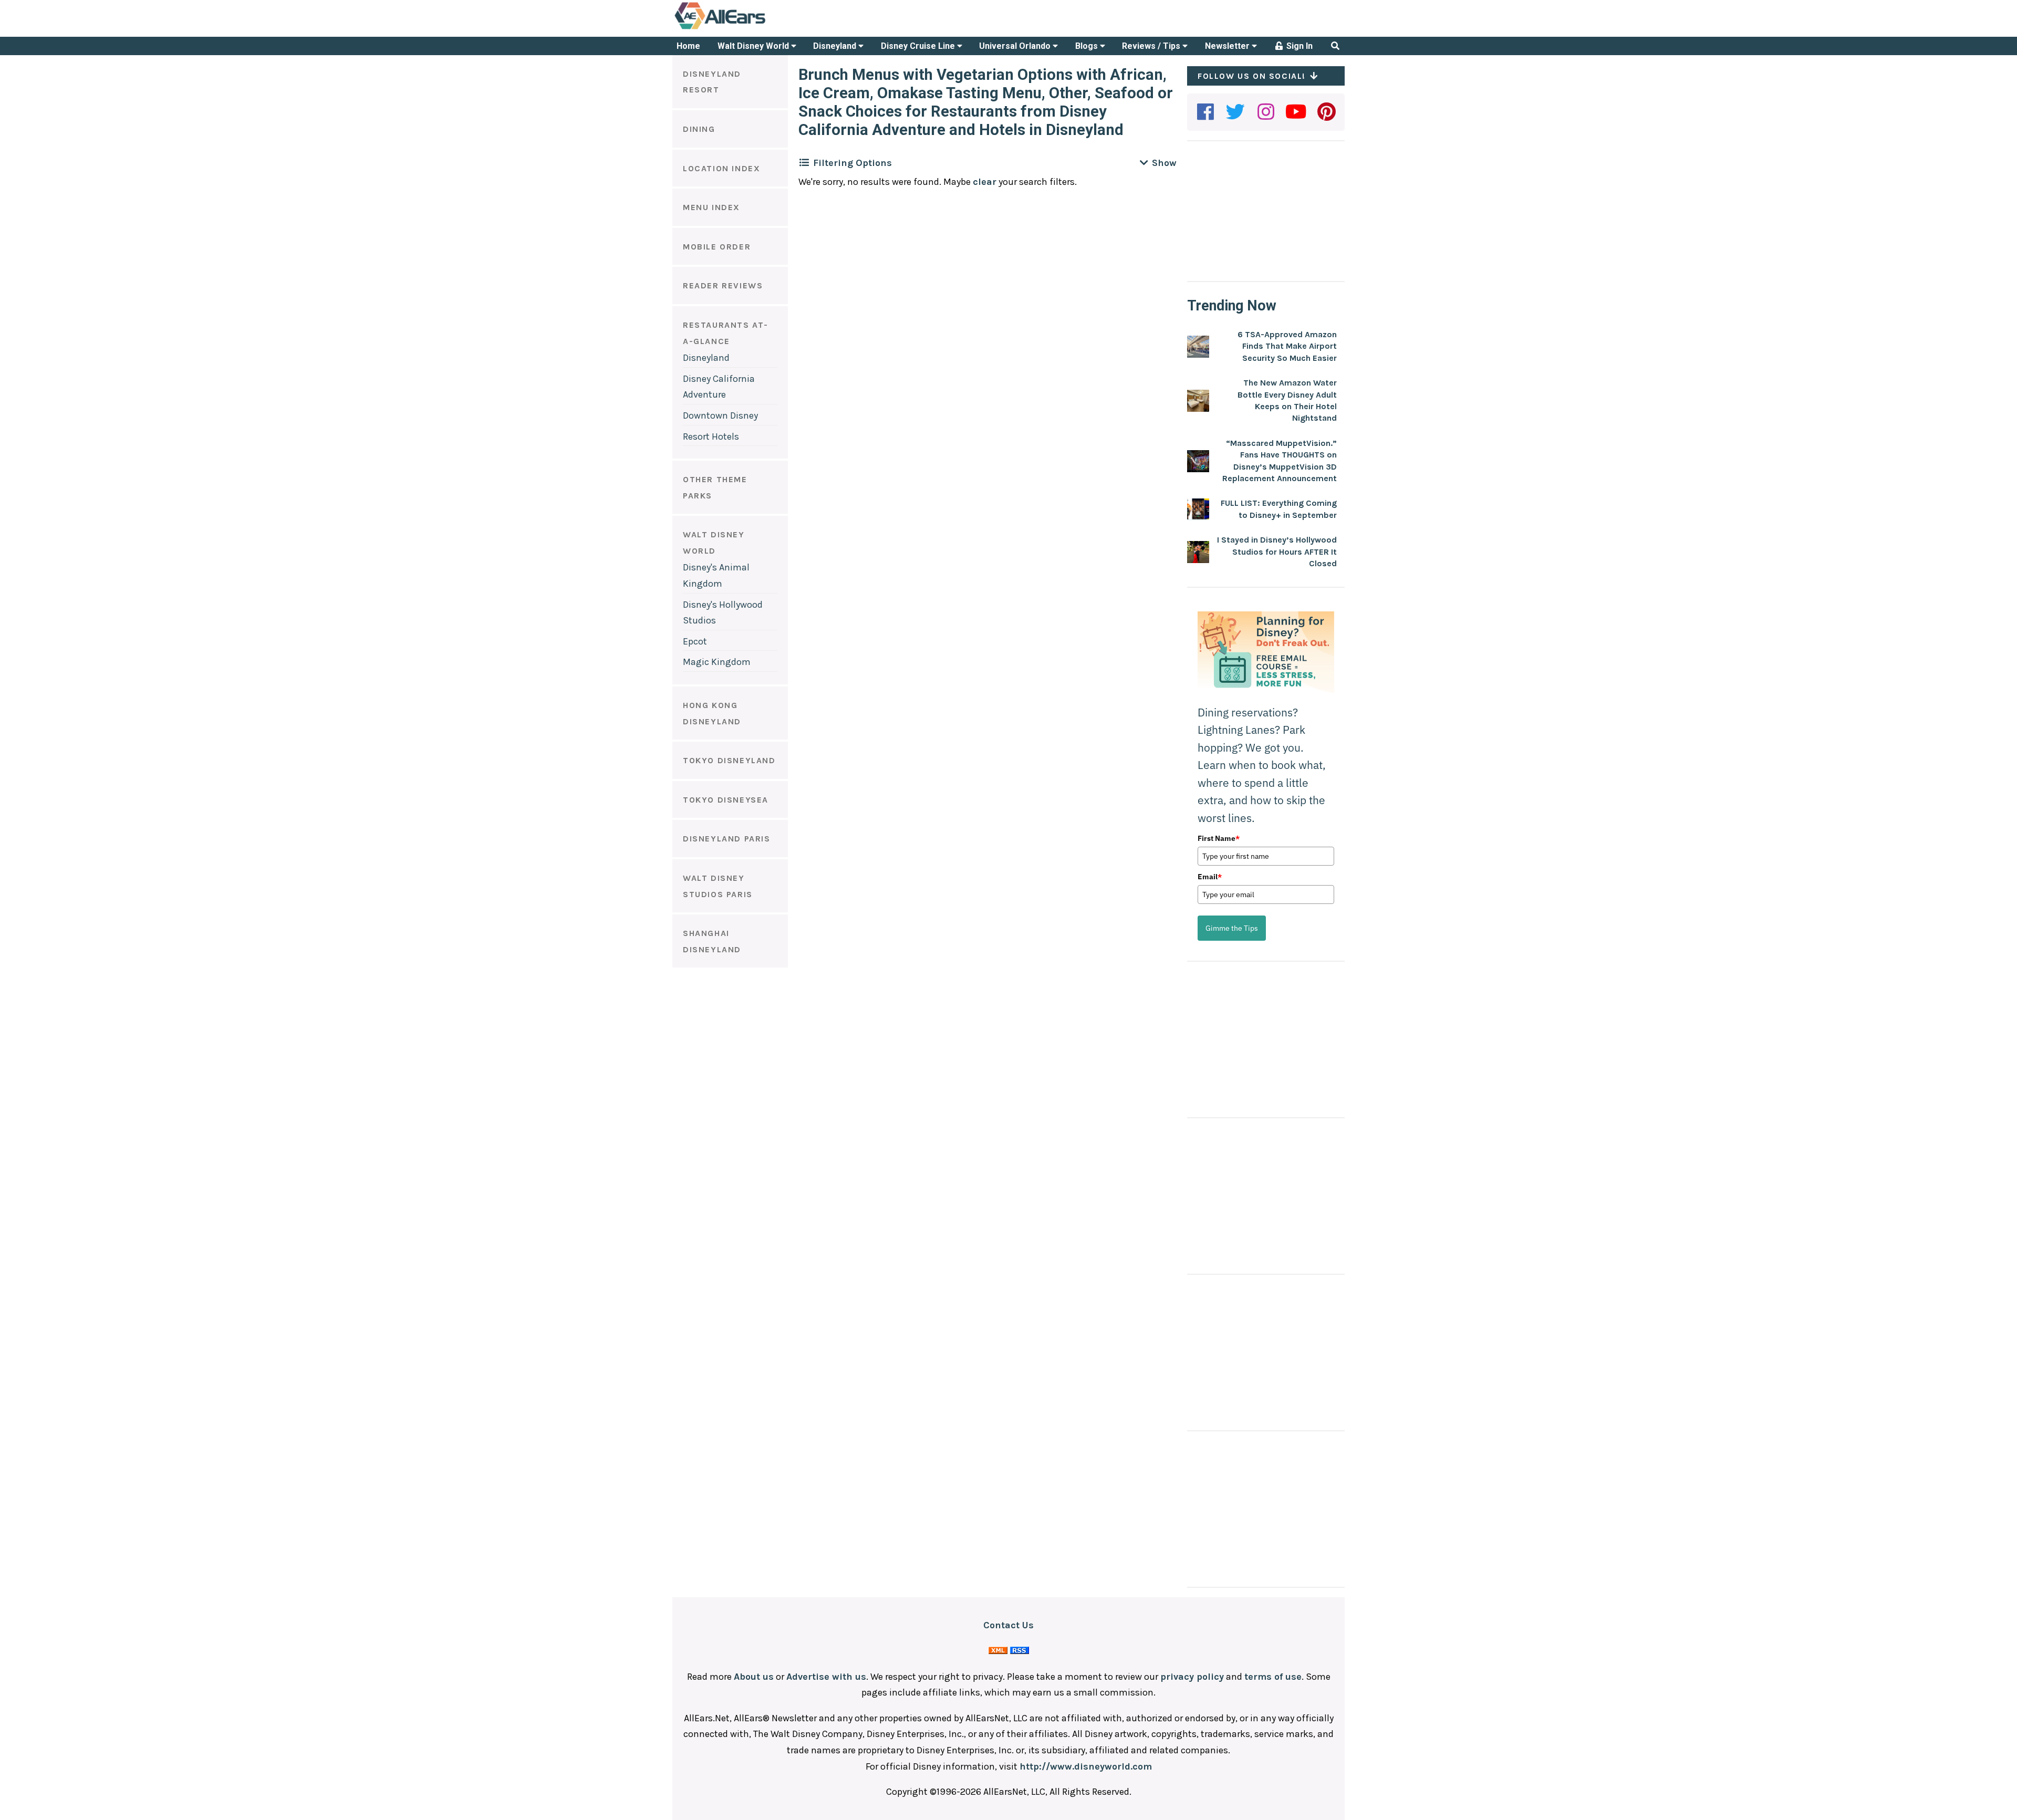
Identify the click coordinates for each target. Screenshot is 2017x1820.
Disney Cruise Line (919, 46)
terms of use (1273, 1677)
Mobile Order (717, 247)
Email (1210, 877)
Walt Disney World (754, 46)
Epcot (695, 641)
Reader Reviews (723, 285)
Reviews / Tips (1152, 46)
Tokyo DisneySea (726, 800)
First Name (1219, 838)
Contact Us (1008, 1625)
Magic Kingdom (717, 662)
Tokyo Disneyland (729, 760)
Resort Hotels (711, 436)
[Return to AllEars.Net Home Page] (753, 28)
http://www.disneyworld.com (1086, 1766)
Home (688, 46)
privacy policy (1192, 1677)
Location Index (721, 168)
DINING (699, 129)
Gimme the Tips (1232, 928)
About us (754, 1677)
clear (985, 182)
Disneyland (836, 46)
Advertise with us (826, 1677)
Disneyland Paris (727, 839)
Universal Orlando (1016, 46)
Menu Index (711, 207)
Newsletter (1228, 46)
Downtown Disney (720, 415)
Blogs (1088, 46)
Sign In (1298, 46)
